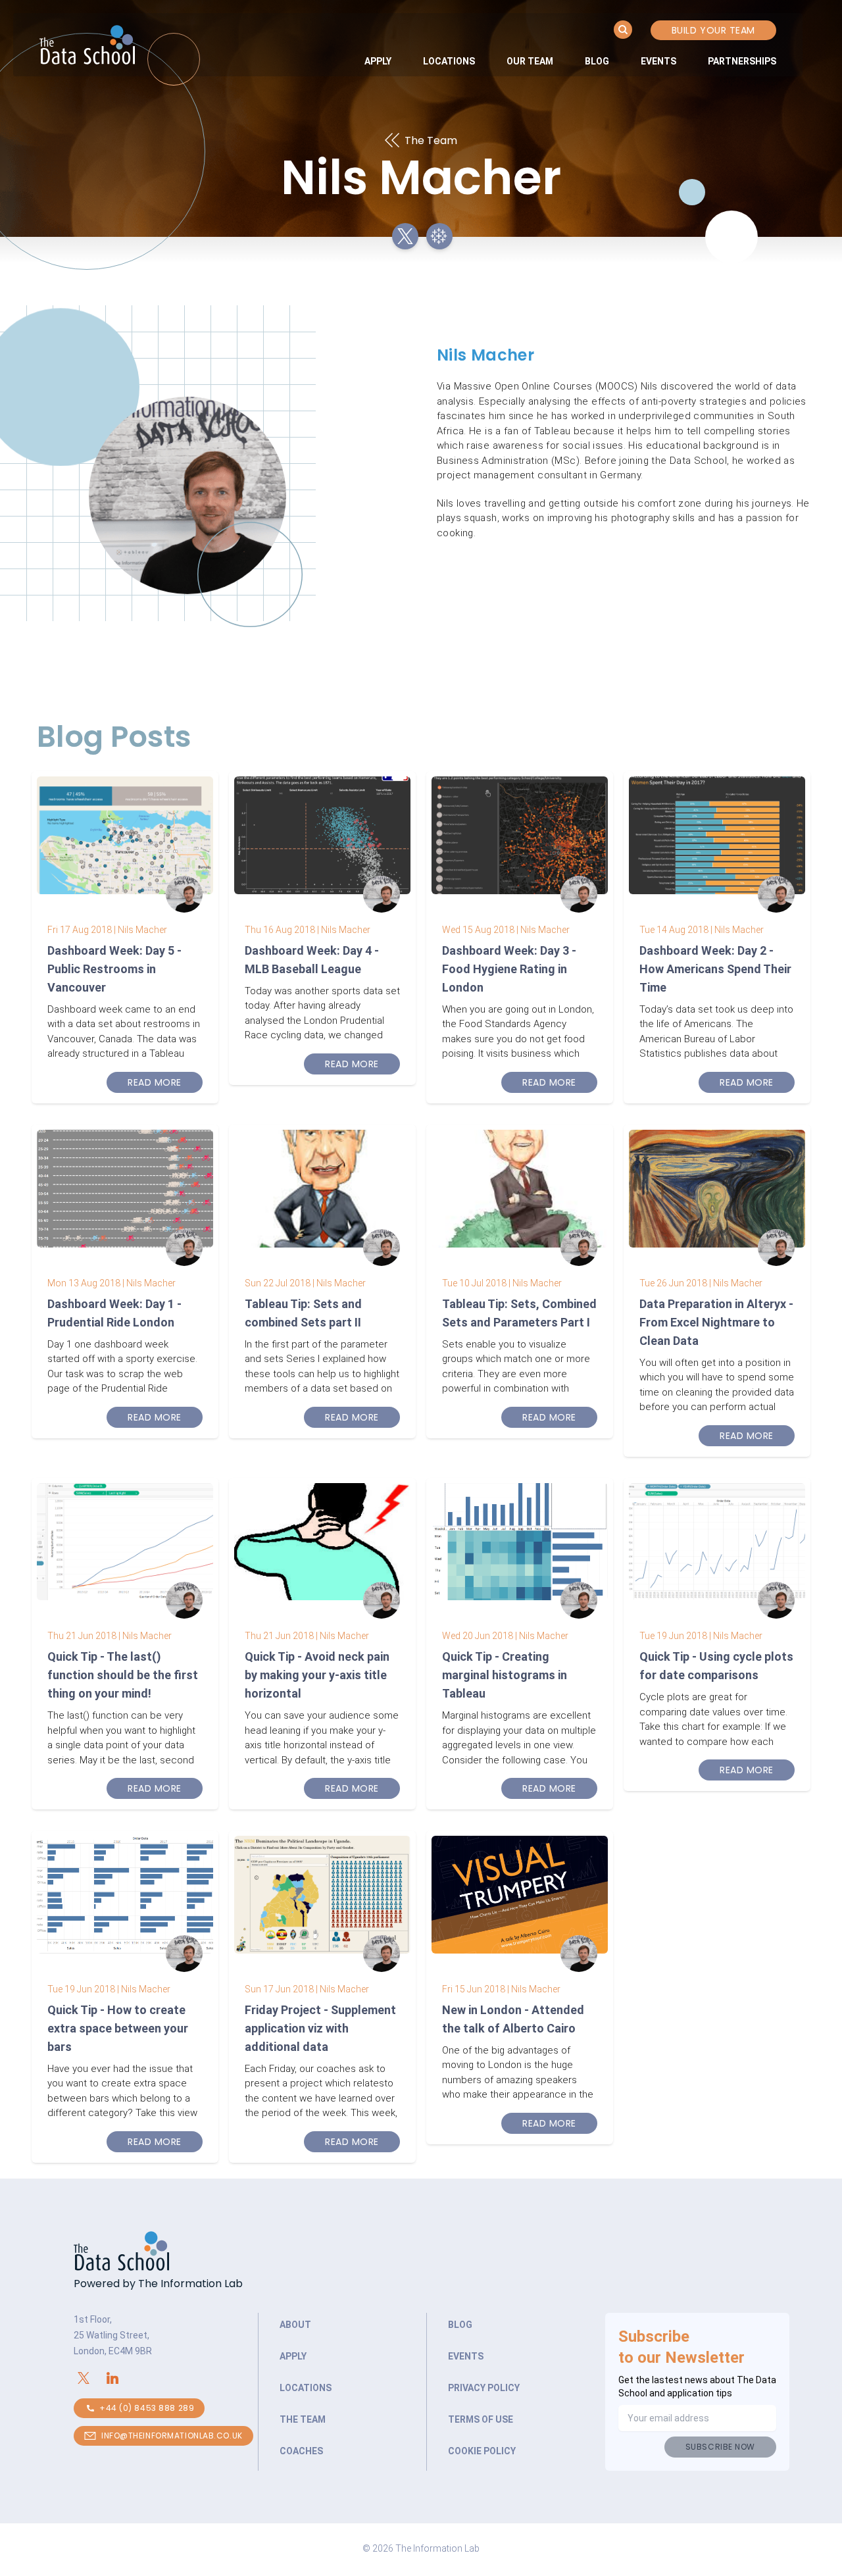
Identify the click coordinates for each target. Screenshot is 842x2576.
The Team (303, 2419)
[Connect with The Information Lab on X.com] (88, 2378)
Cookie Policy (482, 2451)
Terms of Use (481, 2419)
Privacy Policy (484, 2388)
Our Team (530, 61)
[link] (378, 61)
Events (658, 61)
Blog (597, 61)
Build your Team (713, 30)
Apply (378, 61)
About (295, 2325)
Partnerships (742, 61)
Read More (155, 1082)
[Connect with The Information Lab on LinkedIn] (117, 2378)
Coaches (301, 2451)
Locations (449, 61)
